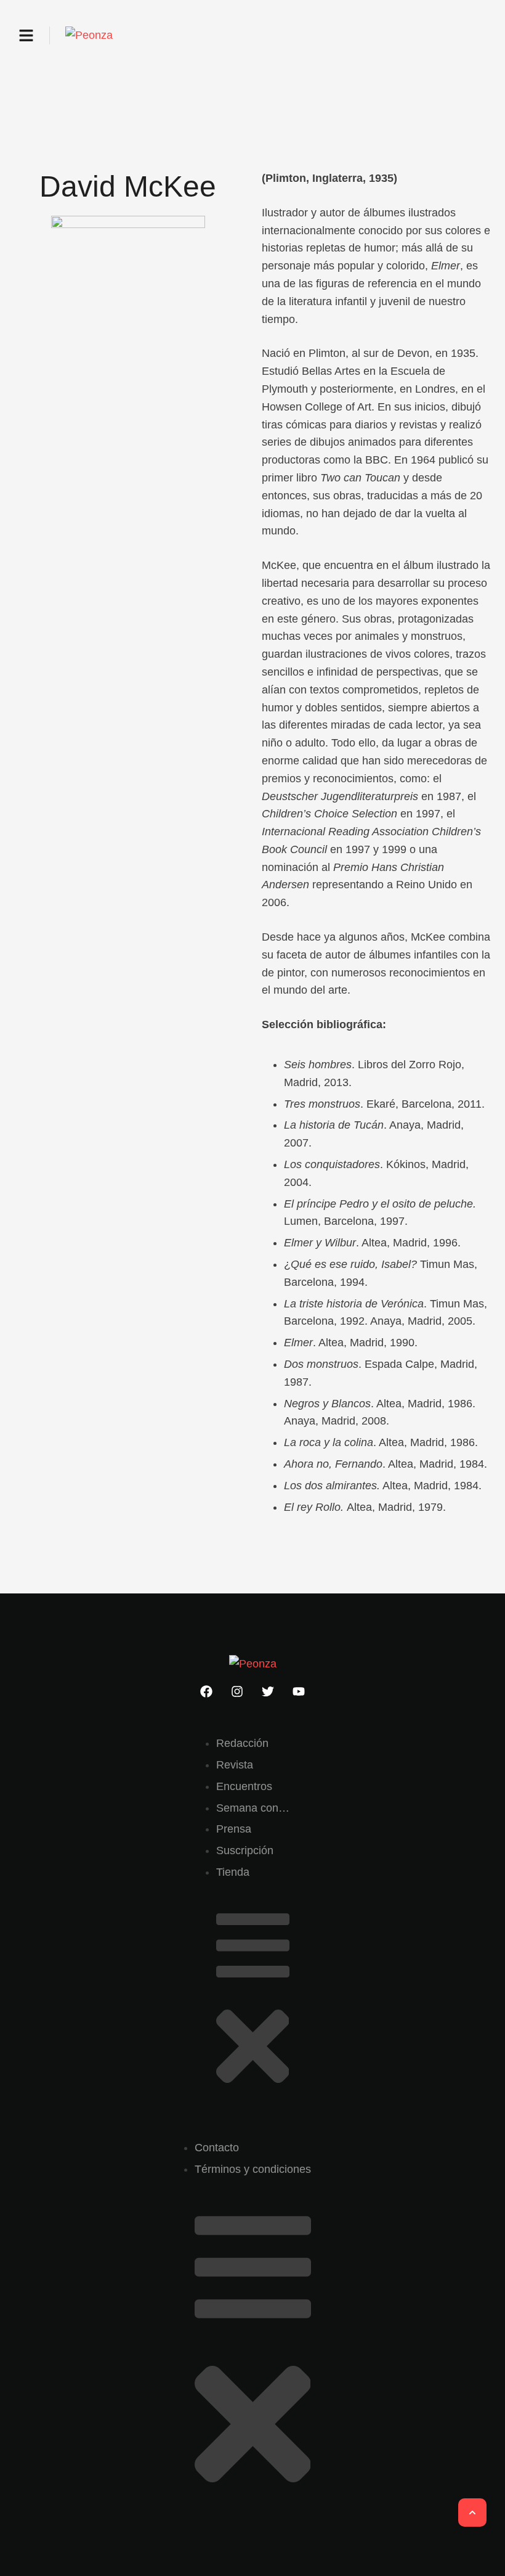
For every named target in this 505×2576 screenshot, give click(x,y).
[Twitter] (268, 1691)
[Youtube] (299, 1691)
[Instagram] (237, 1691)
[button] (26, 35)
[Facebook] (206, 1691)
